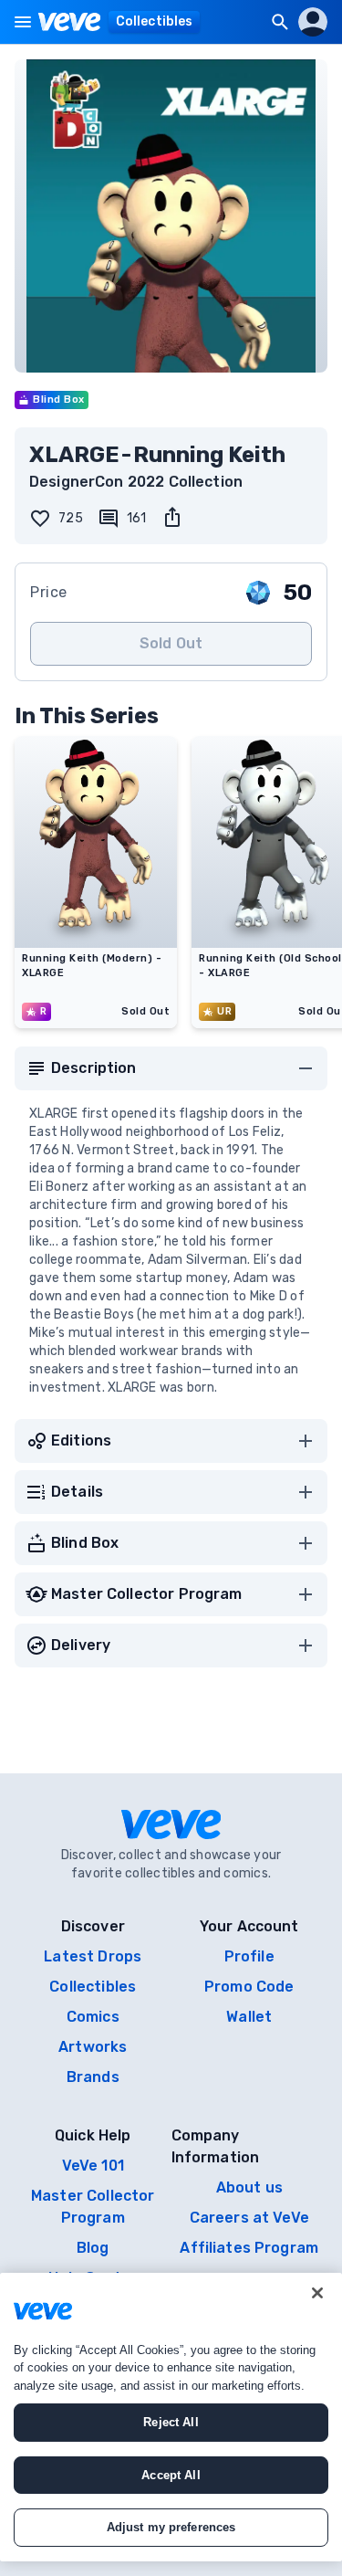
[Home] (70, 22)
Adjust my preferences (171, 2527)
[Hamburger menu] (23, 22)
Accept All (171, 2475)
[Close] (317, 2293)
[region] (171, 2417)
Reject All (171, 2422)
